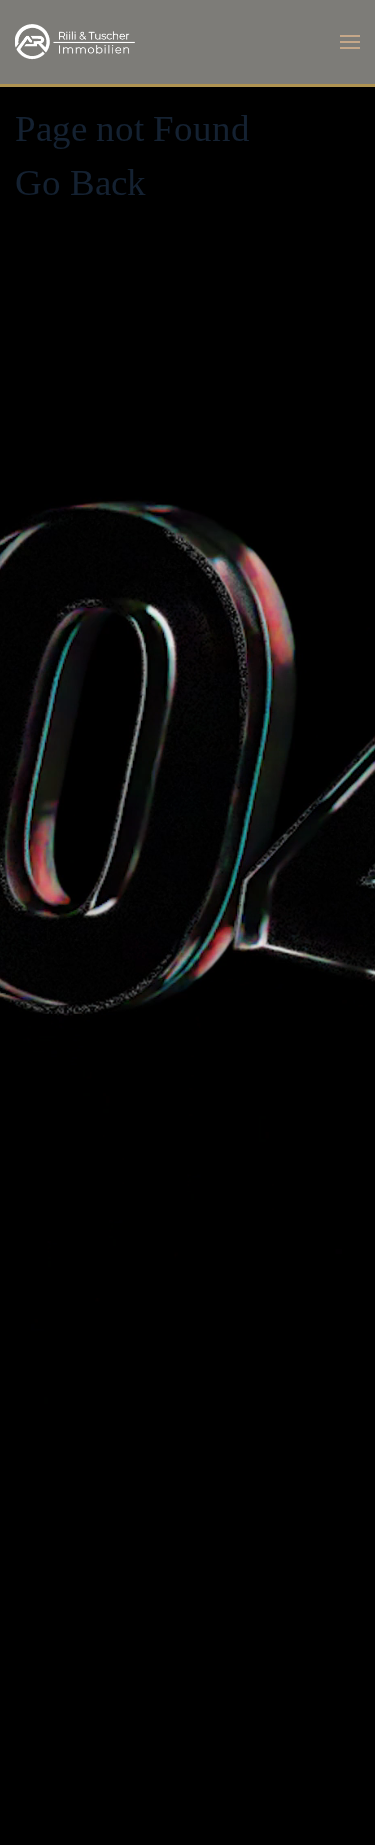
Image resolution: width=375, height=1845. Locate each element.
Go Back (80, 182)
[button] (350, 42)
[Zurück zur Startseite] (75, 42)
